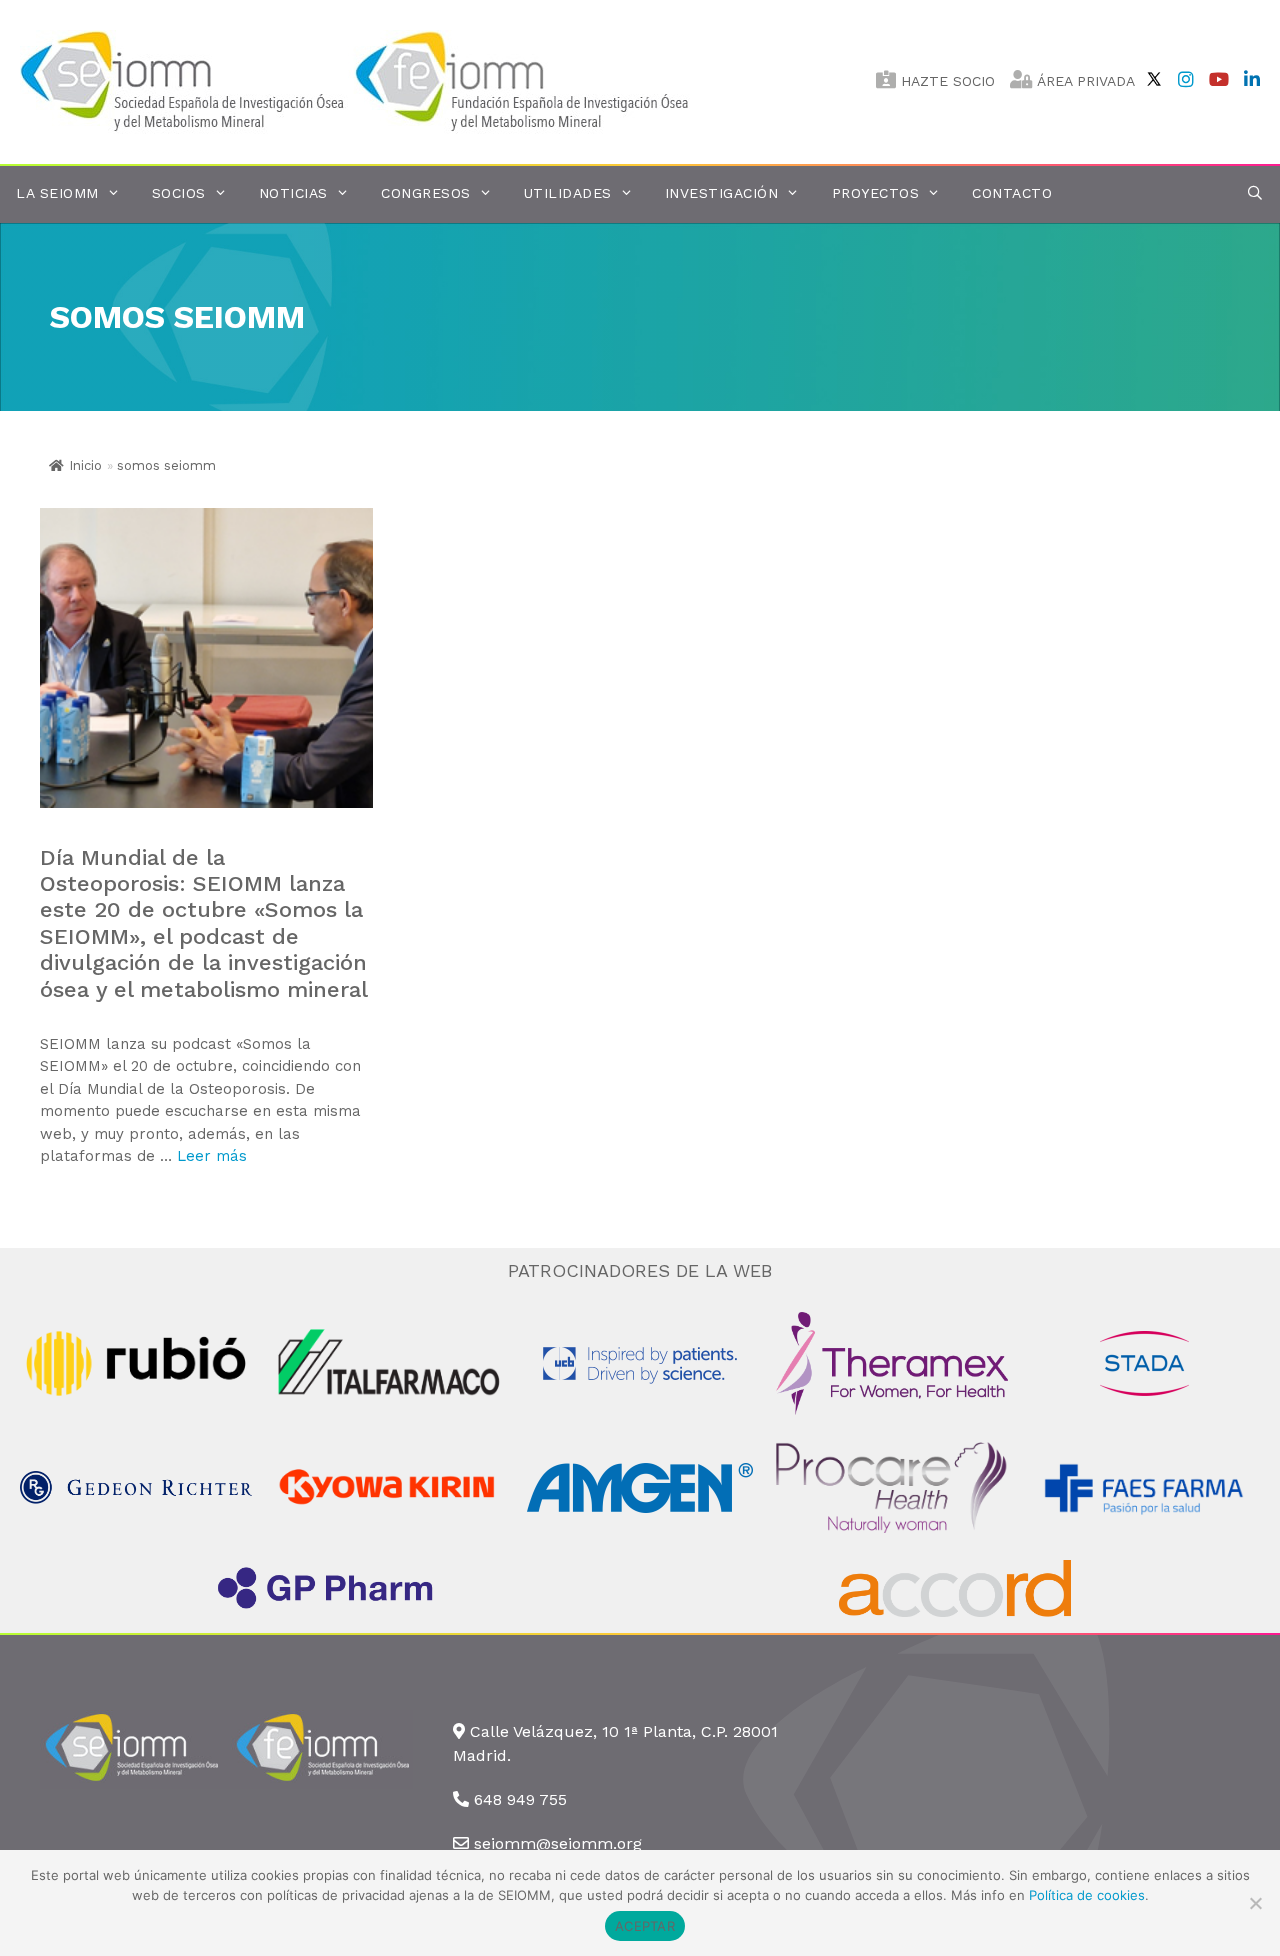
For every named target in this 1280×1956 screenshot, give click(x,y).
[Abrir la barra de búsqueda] (1255, 193)
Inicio (85, 465)
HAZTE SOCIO (945, 81)
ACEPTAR (645, 1926)
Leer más (212, 1156)
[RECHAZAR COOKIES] (1255, 1903)
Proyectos (876, 193)
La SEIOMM (57, 193)
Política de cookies (1087, 1895)
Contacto (1012, 193)
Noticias (293, 193)
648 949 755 (520, 1799)
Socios (179, 193)
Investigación (722, 193)
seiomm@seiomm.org (558, 1843)
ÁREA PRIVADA (1084, 81)
